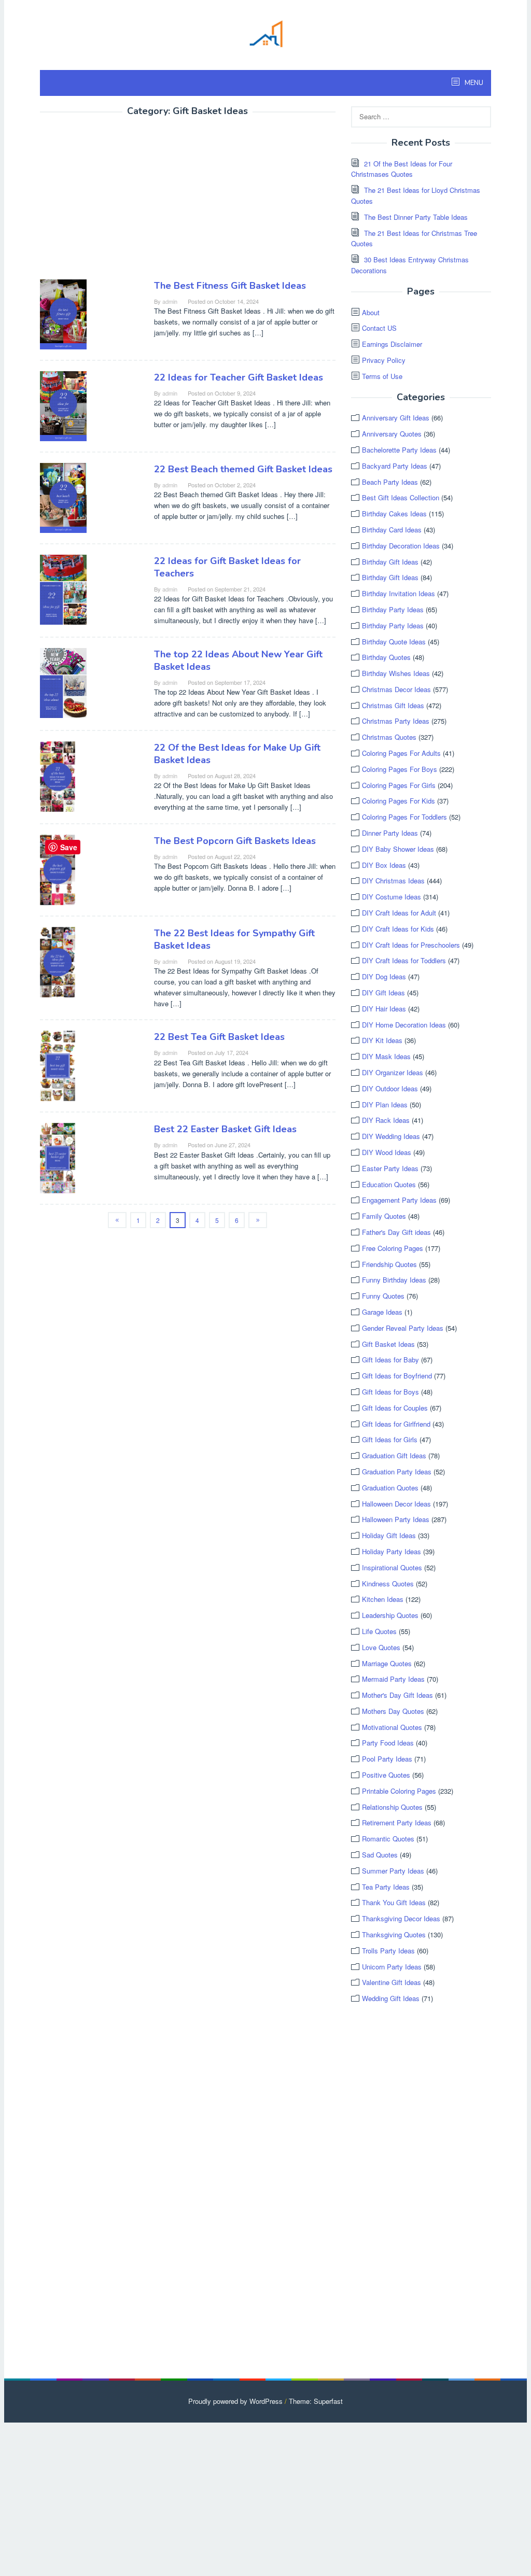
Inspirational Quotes (392, 1567)
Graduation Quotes (390, 1488)
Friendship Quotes (389, 1264)
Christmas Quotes (389, 737)
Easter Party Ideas (390, 1168)
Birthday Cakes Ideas (394, 513)
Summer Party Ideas (393, 1871)
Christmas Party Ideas (396, 721)
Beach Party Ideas (390, 482)
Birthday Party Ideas (393, 609)
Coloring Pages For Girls (399, 785)
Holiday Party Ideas (392, 1551)
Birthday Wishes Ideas (396, 673)
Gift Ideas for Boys (390, 1392)
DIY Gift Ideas (383, 993)
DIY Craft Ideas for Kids (398, 929)
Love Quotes (381, 1647)
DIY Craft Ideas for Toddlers (404, 960)
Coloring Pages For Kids (399, 801)
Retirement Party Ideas (397, 1822)
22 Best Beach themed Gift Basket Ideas (243, 469)
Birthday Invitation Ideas (399, 593)
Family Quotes (384, 1216)
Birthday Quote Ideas (394, 642)
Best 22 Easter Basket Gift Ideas (225, 1129)
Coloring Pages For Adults (401, 753)
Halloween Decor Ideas (396, 1504)
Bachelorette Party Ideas (399, 450)
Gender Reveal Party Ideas (403, 1328)
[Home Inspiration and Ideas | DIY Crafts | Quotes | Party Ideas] (265, 32)
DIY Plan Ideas (385, 1104)
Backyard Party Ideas (395, 466)
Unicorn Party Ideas (392, 1967)
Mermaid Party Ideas (393, 1679)
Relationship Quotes (392, 1807)
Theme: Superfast (316, 2401)
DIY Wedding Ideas (391, 1136)
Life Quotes (379, 1631)
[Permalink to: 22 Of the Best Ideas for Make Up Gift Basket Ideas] (58, 775)
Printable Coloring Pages (399, 1791)
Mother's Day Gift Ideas (397, 1695)
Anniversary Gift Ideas (396, 418)
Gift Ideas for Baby (390, 1360)
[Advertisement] (127, 200)
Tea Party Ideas (386, 1887)
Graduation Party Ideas (397, 1472)
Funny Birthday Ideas (394, 1280)
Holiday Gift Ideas (389, 1535)
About (371, 312)
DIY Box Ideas (384, 865)
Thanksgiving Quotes (394, 1934)
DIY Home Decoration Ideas (404, 1025)
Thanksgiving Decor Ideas (401, 1918)
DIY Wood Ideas (387, 1152)
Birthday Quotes (386, 657)
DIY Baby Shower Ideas (398, 849)
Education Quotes (389, 1184)
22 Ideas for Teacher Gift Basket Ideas (239, 377)
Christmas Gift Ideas (393, 705)
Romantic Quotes (388, 1839)
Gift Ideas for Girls (390, 1439)
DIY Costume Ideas (392, 897)
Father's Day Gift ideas (396, 1232)
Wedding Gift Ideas (391, 1998)
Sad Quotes (380, 1855)
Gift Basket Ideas (388, 1344)
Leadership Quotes (390, 1615)
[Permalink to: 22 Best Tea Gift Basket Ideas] (58, 1065)
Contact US (379, 328)
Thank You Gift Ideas (394, 1902)
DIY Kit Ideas (382, 1040)
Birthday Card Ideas (392, 530)
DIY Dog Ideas (384, 976)
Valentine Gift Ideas (392, 1982)
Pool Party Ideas (387, 1759)
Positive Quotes (386, 1775)
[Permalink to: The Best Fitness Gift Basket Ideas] (63, 313)
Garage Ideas (382, 1312)
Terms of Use (382, 376)
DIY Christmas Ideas (393, 881)
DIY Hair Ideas (384, 1009)
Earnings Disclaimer (392, 344)
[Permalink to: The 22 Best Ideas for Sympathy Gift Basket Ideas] (58, 961)
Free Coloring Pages (393, 1248)
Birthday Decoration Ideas (401, 546)
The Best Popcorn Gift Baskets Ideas (235, 841)
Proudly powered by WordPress (235, 2401)
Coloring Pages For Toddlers (404, 817)
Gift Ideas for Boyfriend (397, 1376)
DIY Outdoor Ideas (390, 1088)
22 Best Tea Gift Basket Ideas (219, 1037)
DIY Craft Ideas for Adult (399, 913)
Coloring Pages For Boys (400, 769)
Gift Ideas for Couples (395, 1408)
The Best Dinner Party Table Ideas (416, 217)
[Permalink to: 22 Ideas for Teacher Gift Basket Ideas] (63, 405)
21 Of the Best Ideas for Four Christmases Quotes (402, 169)
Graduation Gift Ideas (394, 1455)
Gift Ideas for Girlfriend (396, 1424)
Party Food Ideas (388, 1743)
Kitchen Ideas (383, 1599)
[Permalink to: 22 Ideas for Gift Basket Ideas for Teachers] (63, 589)
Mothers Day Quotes (393, 1711)
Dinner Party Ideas (390, 833)
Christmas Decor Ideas (396, 689)
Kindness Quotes (388, 1583)
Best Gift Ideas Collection (401, 497)
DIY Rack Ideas (386, 1120)
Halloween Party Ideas (396, 1519)
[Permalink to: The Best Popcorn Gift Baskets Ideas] (58, 869)
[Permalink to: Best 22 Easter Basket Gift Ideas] (58, 1157)
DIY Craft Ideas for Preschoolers (411, 945)
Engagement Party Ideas (399, 1200)
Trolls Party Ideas (388, 1951)
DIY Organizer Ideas (393, 1072)
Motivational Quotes (392, 1727)
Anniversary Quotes (392, 434)
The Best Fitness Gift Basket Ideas (230, 286)
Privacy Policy (384, 360)
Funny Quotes (383, 1296)
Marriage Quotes (387, 1663)
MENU (473, 83)
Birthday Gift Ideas (390, 562)
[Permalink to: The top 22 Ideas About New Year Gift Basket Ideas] (63, 681)
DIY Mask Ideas (386, 1056)
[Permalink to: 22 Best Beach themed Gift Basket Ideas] (63, 497)
